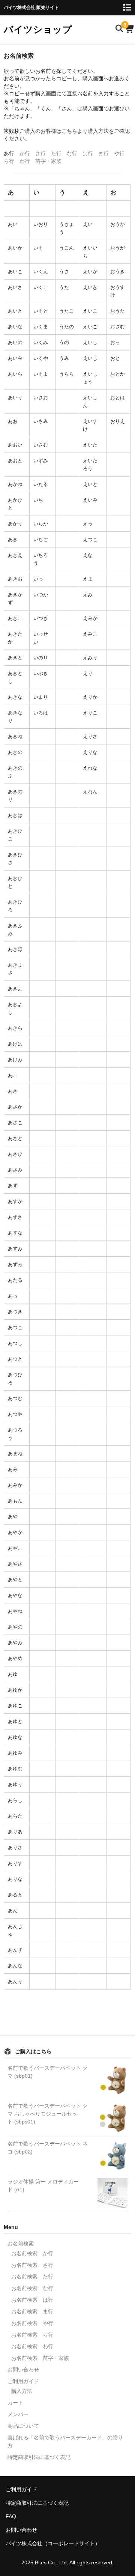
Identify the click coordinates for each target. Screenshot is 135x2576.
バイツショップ (38, 29)
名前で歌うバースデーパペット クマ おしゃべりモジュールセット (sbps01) (48, 2114)
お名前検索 (21, 2244)
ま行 (103, 153)
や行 (119, 153)
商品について (23, 2426)
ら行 (9, 161)
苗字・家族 (48, 161)
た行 (56, 153)
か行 (25, 153)
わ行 (25, 161)
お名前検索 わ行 (32, 2346)
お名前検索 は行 (32, 2300)
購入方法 (22, 2391)
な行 (72, 153)
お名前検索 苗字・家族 (40, 2358)
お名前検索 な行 (32, 2288)
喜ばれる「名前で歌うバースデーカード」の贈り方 (65, 2441)
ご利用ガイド (23, 2381)
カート (15, 2403)
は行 (88, 153)
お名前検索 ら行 (32, 2335)
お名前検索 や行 (32, 2323)
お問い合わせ (23, 2370)
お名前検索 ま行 (32, 2311)
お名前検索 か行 (32, 2253)
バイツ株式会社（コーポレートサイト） (53, 2543)
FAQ (11, 2516)
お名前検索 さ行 (32, 2265)
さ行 (40, 153)
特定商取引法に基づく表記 (39, 2457)
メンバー (18, 2414)
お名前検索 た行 (32, 2277)
